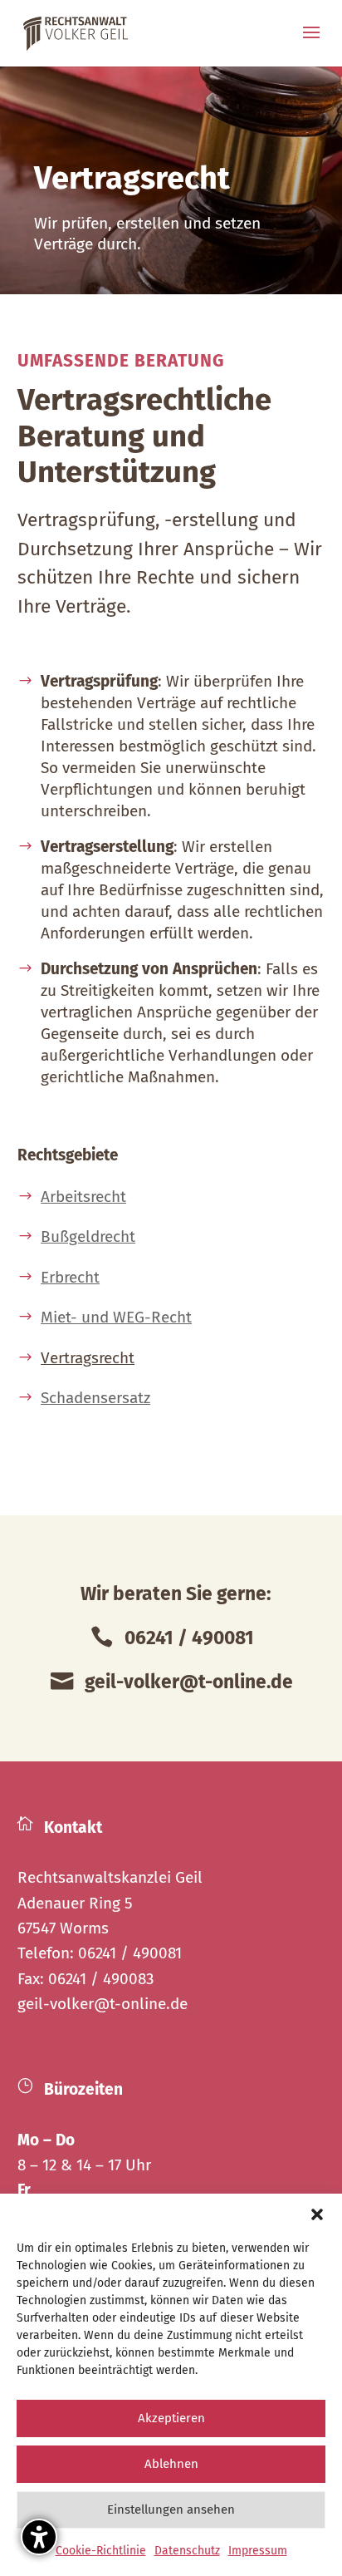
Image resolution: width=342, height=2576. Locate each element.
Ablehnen (171, 2464)
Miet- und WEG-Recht (116, 1317)
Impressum (258, 2551)
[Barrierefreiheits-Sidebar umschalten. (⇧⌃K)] (39, 2537)
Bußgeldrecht (88, 1236)
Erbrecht (70, 1277)
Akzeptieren (171, 2418)
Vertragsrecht (88, 1358)
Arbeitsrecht (83, 1197)
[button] (317, 2214)
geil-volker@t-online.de (103, 2004)
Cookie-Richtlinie (101, 2551)
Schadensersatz (95, 1398)
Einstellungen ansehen (171, 2510)
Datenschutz (187, 2551)
